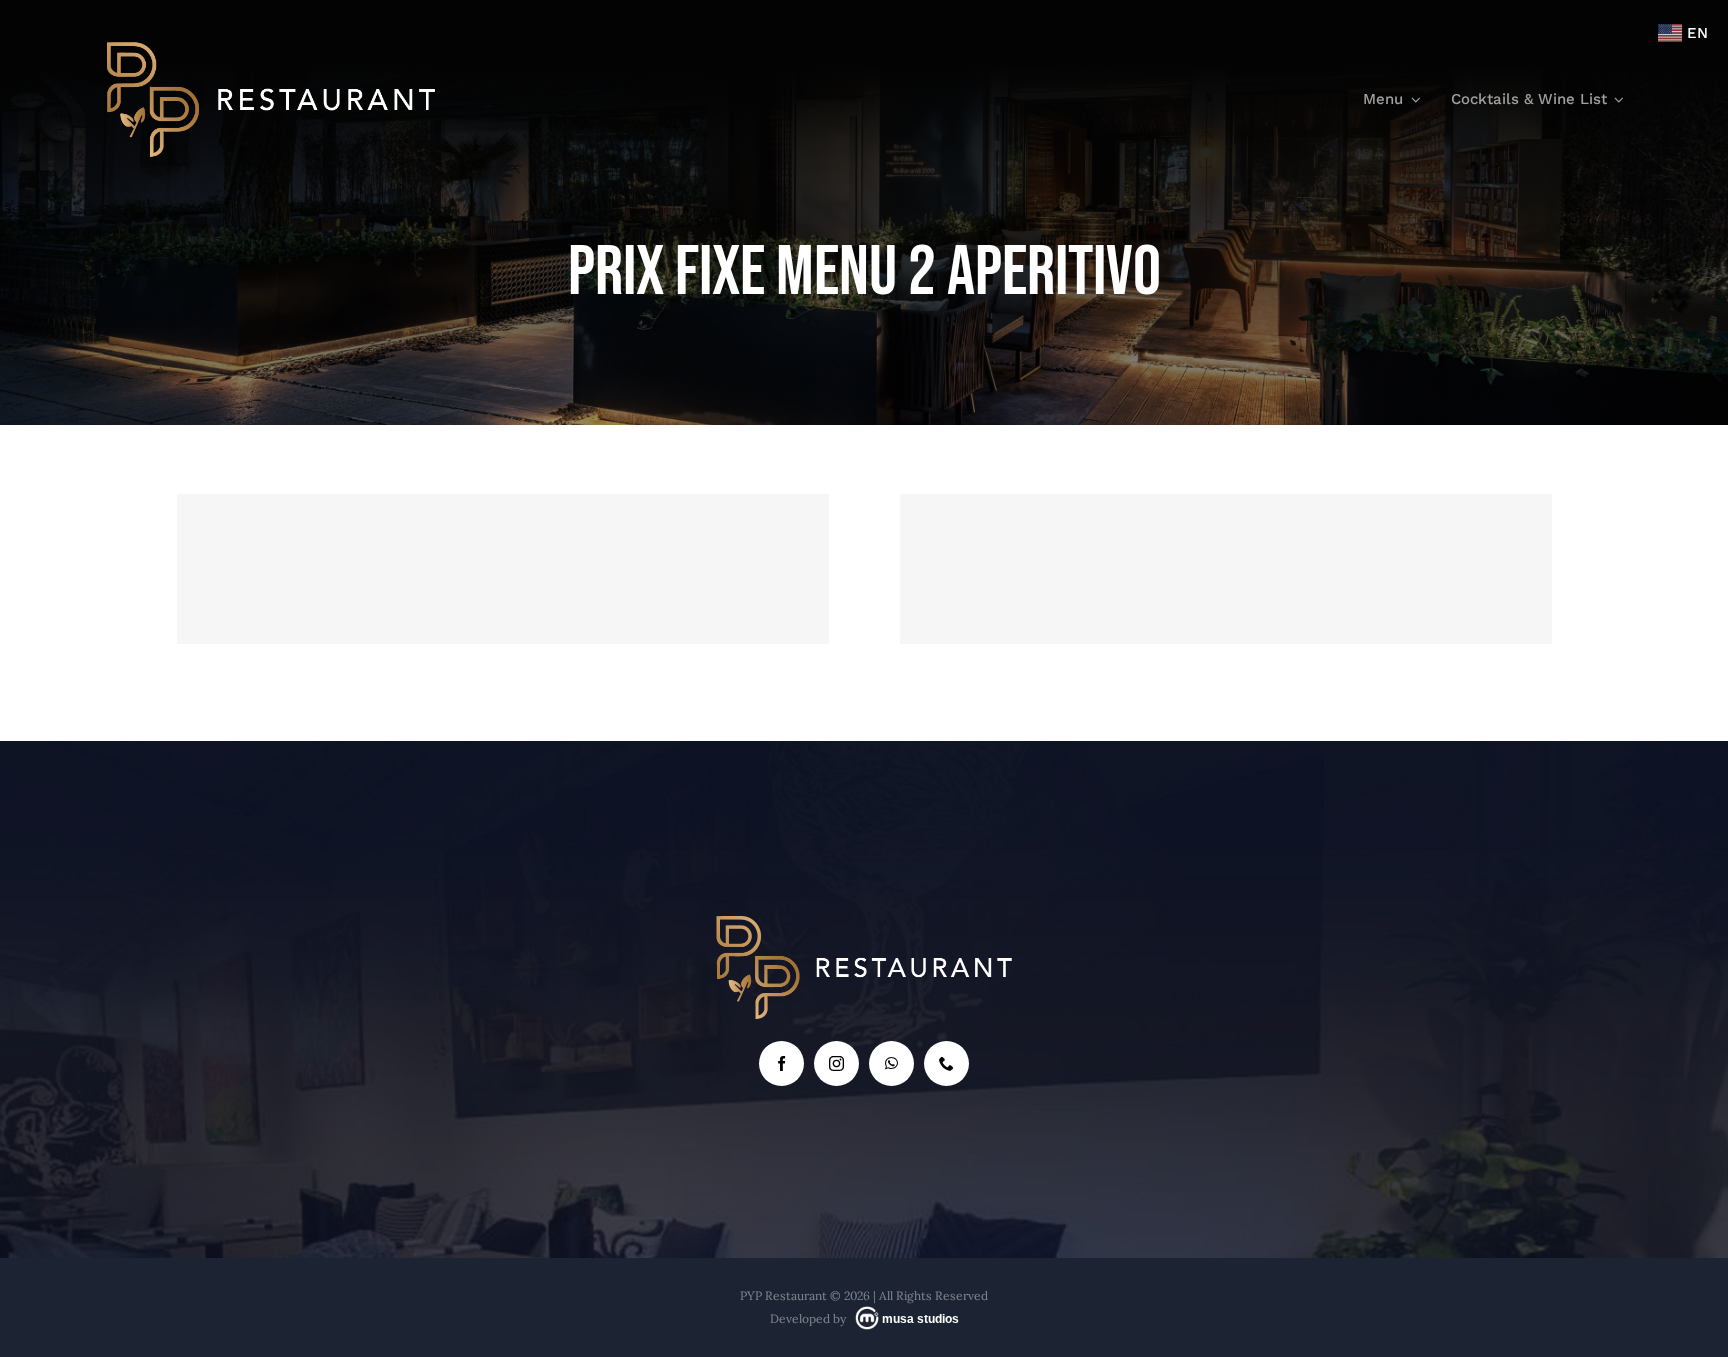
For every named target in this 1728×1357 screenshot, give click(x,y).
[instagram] (836, 1063)
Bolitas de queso (1226, 530)
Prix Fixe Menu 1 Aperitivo (427, 611)
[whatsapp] (891, 1063)
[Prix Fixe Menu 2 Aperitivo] (503, 569)
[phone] (946, 1063)
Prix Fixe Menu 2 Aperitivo (577, 611)
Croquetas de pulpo (503, 530)
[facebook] (781, 1063)
